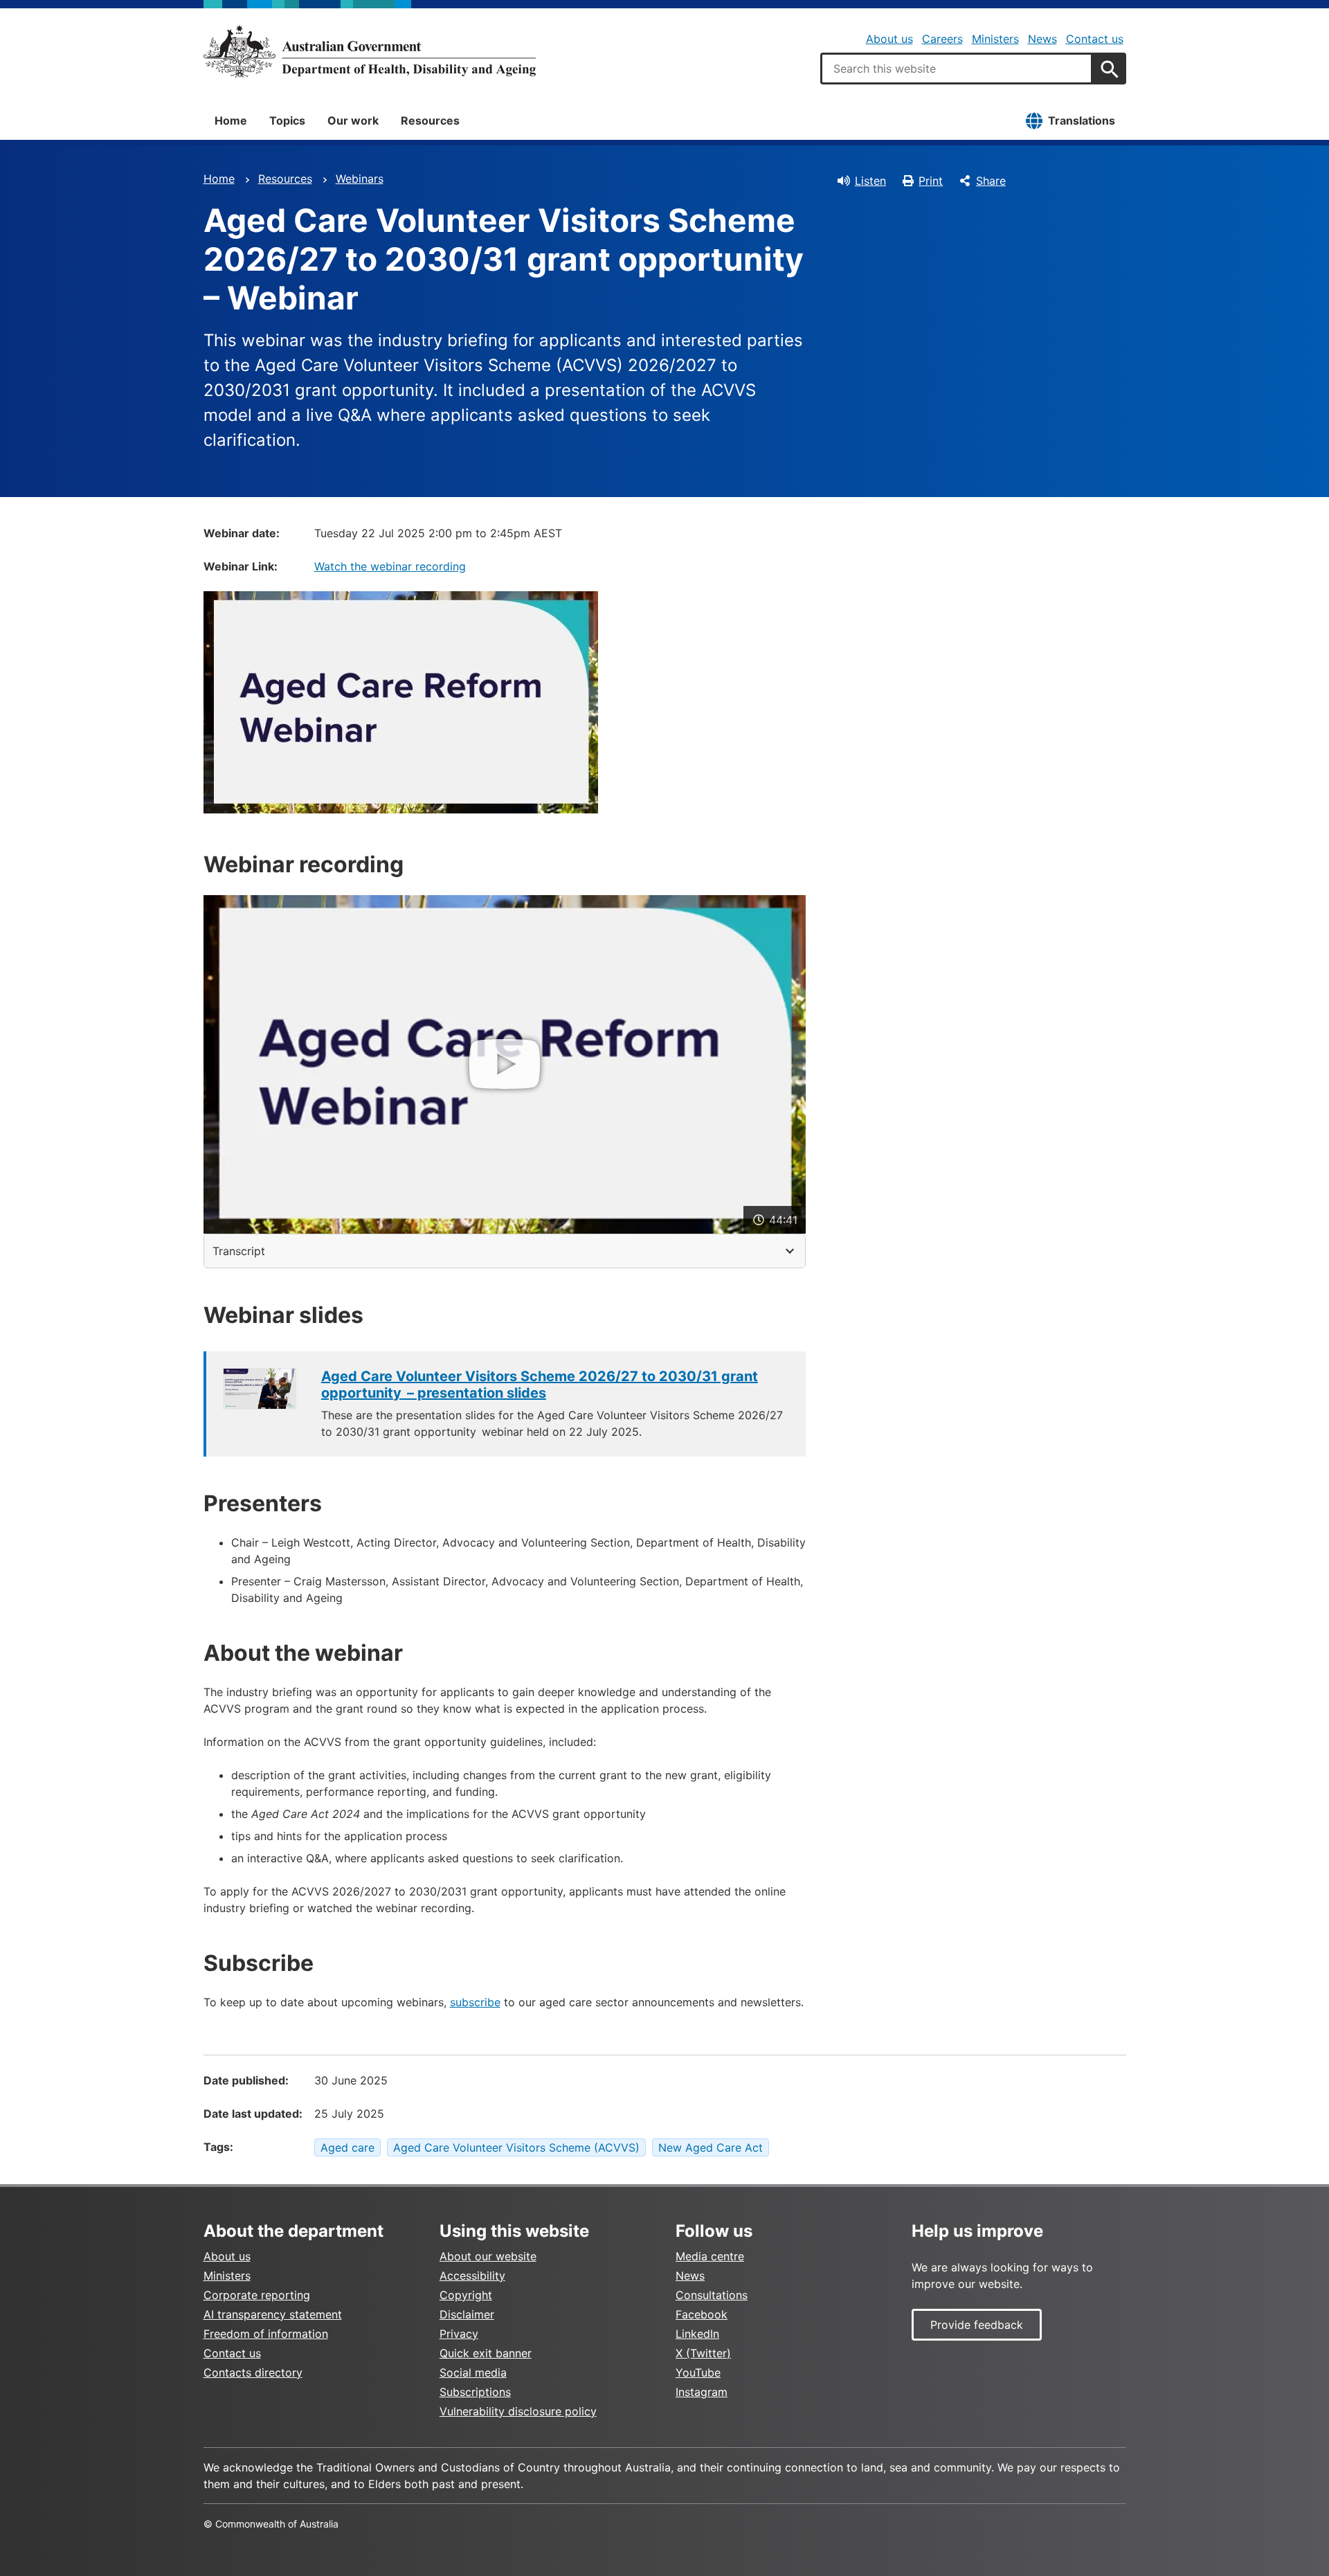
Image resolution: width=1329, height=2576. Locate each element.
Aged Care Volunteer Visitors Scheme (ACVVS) (516, 2147)
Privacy (459, 2334)
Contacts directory (253, 2372)
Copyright (466, 2295)
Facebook (702, 2314)
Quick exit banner (486, 2353)
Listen (870, 181)
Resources (430, 120)
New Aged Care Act (711, 2147)
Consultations (712, 2295)
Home (231, 120)
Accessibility (472, 2276)
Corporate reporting (257, 2295)
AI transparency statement (273, 2314)
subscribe (475, 2002)
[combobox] (957, 69)
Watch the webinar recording (390, 566)
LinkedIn (697, 2334)
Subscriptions (475, 2392)
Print (931, 181)
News (1042, 39)
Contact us (1095, 39)
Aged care (347, 2147)
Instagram (702, 2392)
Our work (353, 120)
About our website (488, 2256)
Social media (473, 2372)
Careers (942, 39)
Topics (287, 120)
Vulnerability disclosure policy (518, 2411)
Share (991, 181)
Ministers (995, 39)
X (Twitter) (703, 2353)
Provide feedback (977, 2325)
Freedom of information (266, 2334)
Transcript (239, 1251)
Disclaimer (467, 2314)
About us (889, 39)
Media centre (710, 2256)
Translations (1082, 120)
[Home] (370, 51)
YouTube (698, 2372)
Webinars (360, 179)
